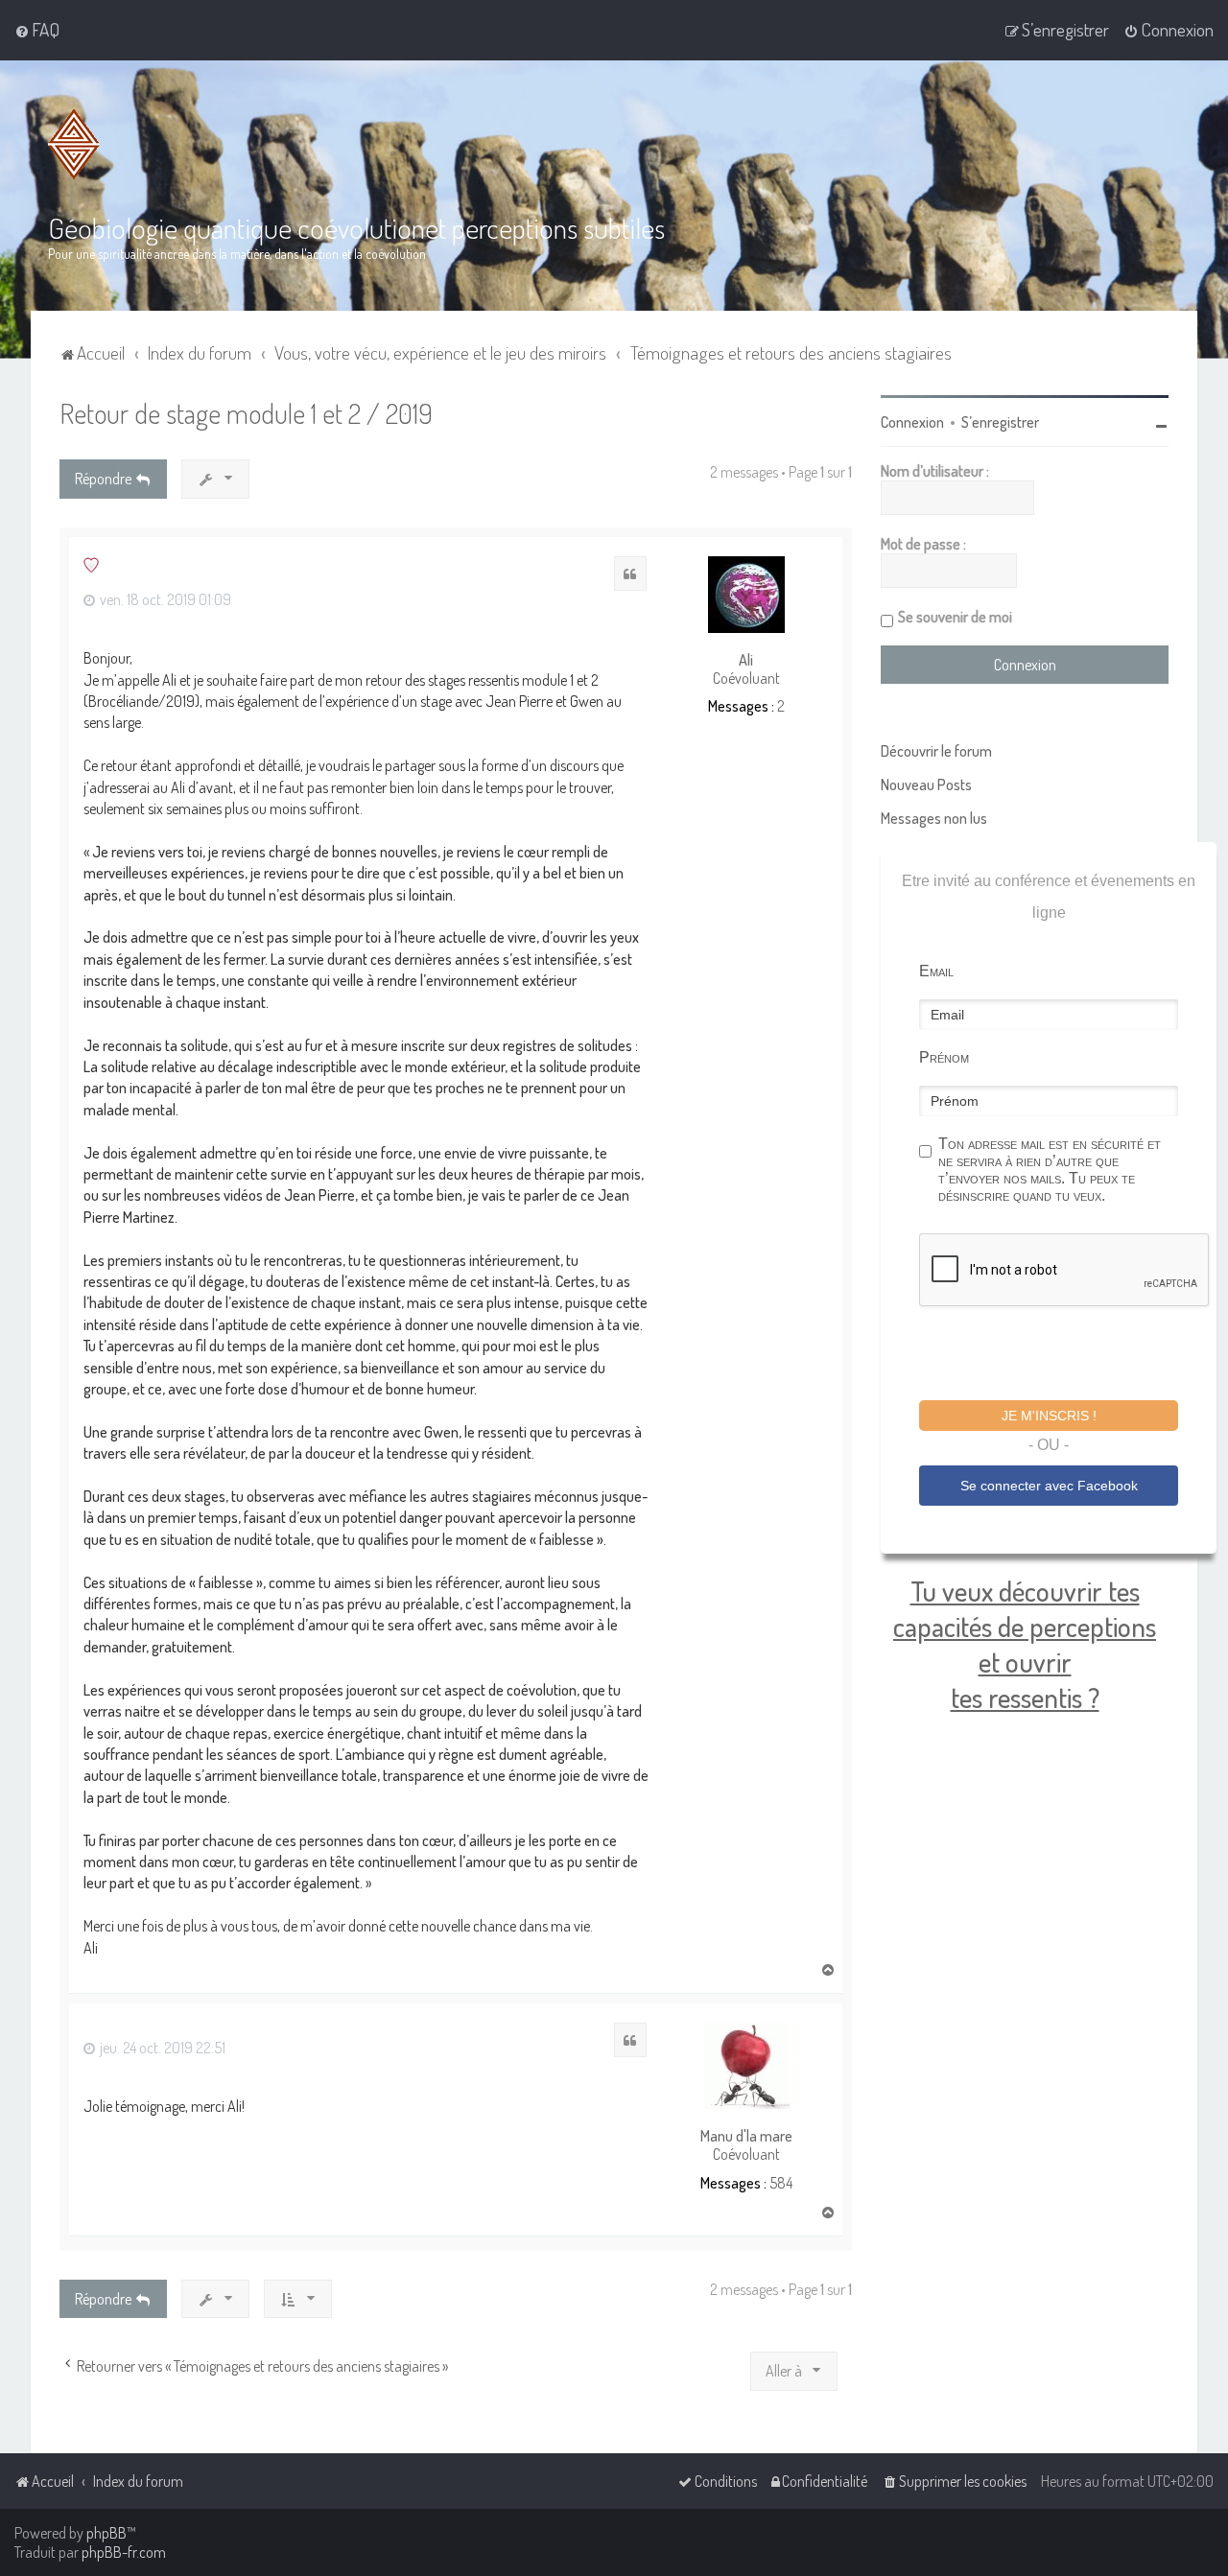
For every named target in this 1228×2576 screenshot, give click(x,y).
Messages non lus (934, 818)
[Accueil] (74, 144)
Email (936, 971)
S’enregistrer (1000, 422)
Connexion (912, 422)
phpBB (106, 2533)
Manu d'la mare (746, 2136)
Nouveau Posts (926, 785)
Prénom (944, 1057)
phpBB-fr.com (124, 2552)
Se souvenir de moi (955, 617)
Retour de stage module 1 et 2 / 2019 (246, 413)
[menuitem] (37, 30)
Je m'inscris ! (1049, 1416)
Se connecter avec (1049, 1486)
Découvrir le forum (936, 751)
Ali (746, 660)
